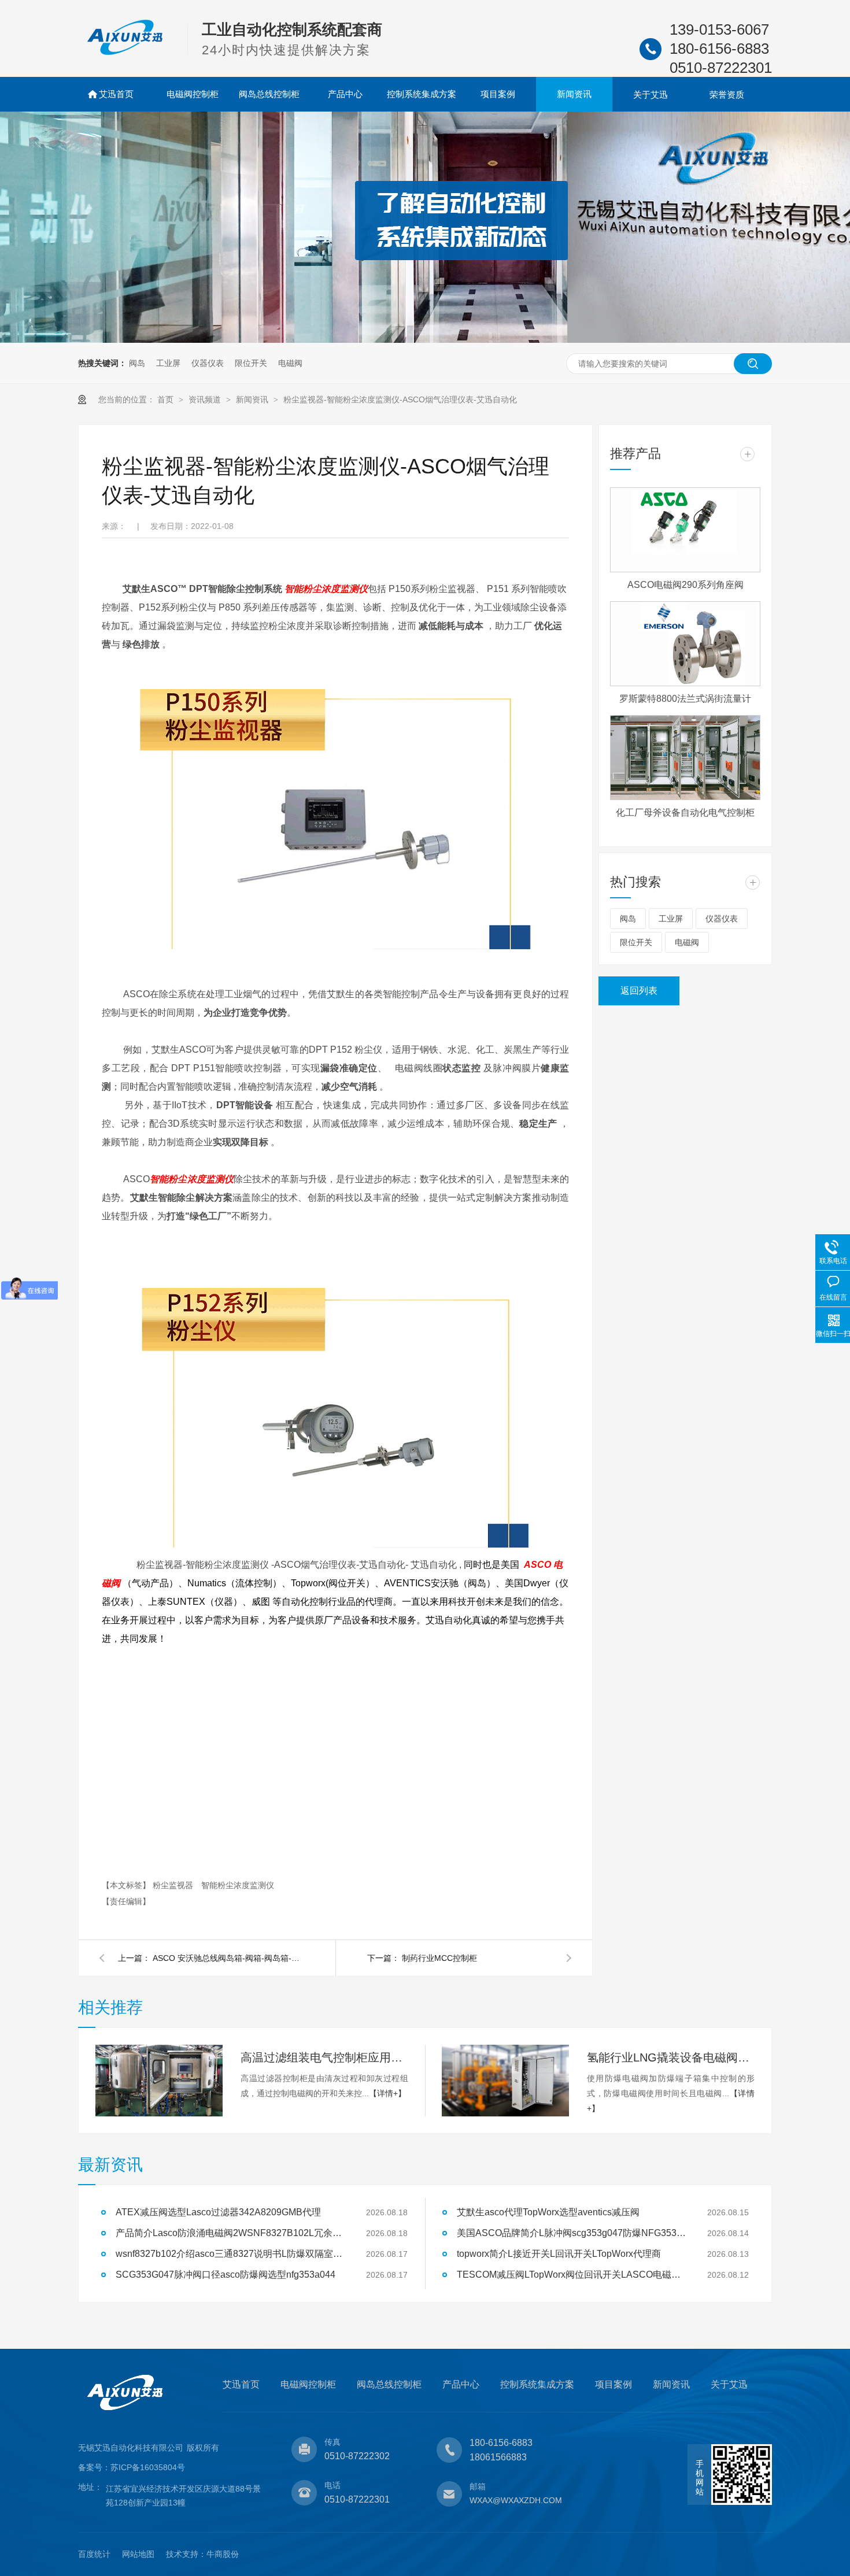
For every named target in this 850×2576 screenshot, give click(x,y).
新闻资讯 (574, 94)
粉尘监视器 (174, 1885)
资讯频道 (206, 399)
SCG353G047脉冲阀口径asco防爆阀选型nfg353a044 (226, 2275)
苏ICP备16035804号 (148, 2467)
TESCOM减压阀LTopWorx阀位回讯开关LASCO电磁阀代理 (572, 2275)
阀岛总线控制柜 (269, 94)
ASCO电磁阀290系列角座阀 (685, 585)
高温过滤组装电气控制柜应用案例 (324, 2057)
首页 (167, 399)
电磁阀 (290, 363)
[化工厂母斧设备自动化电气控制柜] (685, 758)
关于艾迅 (651, 95)
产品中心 (345, 94)
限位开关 (251, 363)
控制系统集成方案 (422, 94)
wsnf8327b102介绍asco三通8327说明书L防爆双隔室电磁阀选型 (231, 2254)
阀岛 (137, 363)
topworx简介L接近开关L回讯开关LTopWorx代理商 (559, 2254)
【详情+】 (387, 2093)
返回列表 (639, 991)
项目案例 (498, 94)
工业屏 (168, 363)
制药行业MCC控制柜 (439, 1958)
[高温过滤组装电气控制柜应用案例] (159, 2081)
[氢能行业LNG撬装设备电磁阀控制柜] (505, 2081)
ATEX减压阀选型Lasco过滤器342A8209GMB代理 (218, 2212)
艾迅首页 (116, 94)
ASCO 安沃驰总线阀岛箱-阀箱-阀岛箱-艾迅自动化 (228, 1958)
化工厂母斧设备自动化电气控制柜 (685, 813)
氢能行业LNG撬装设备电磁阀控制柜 (671, 2057)
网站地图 (138, 2554)
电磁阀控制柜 (193, 94)
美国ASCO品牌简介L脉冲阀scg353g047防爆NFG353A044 (572, 2233)
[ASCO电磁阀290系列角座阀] (685, 530)
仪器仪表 (208, 363)
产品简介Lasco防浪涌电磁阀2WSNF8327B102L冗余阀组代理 (231, 2233)
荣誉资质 (727, 95)
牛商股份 (223, 2554)
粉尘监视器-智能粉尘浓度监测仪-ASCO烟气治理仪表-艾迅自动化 (400, 399)
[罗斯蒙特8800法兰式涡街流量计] (685, 644)
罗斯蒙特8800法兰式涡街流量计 (685, 699)
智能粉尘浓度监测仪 (326, 589)
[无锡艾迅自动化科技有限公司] (125, 53)
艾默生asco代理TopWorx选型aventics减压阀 (548, 2212)
